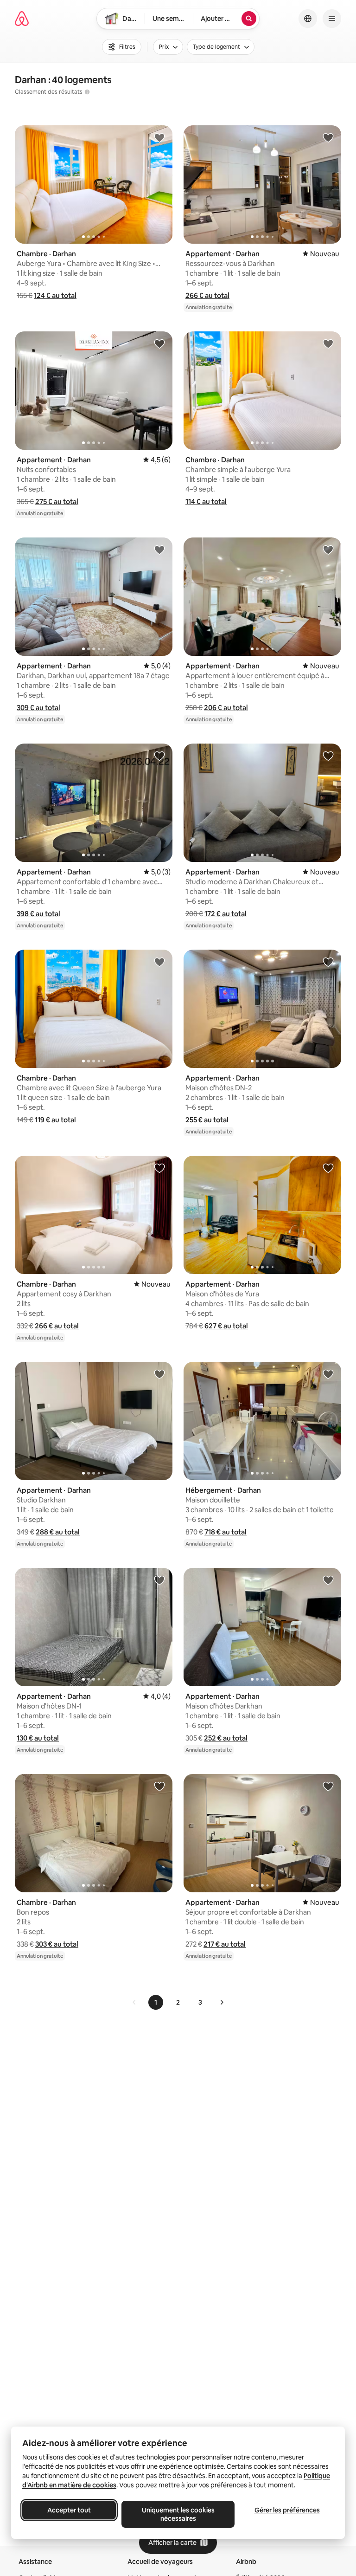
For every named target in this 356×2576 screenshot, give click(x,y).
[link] (134, 2002)
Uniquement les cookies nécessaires (178, 2514)
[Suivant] (222, 2002)
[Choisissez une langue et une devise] (308, 19)
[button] (55, 295)
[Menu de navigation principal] (332, 19)
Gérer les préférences (287, 2510)
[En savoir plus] (87, 92)
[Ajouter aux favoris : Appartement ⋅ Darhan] (328, 137)
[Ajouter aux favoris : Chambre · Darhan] (159, 137)
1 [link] (156, 2002)
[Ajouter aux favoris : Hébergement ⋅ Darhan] (328, 1374)
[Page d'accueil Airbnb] (22, 19)
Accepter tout (69, 2510)
